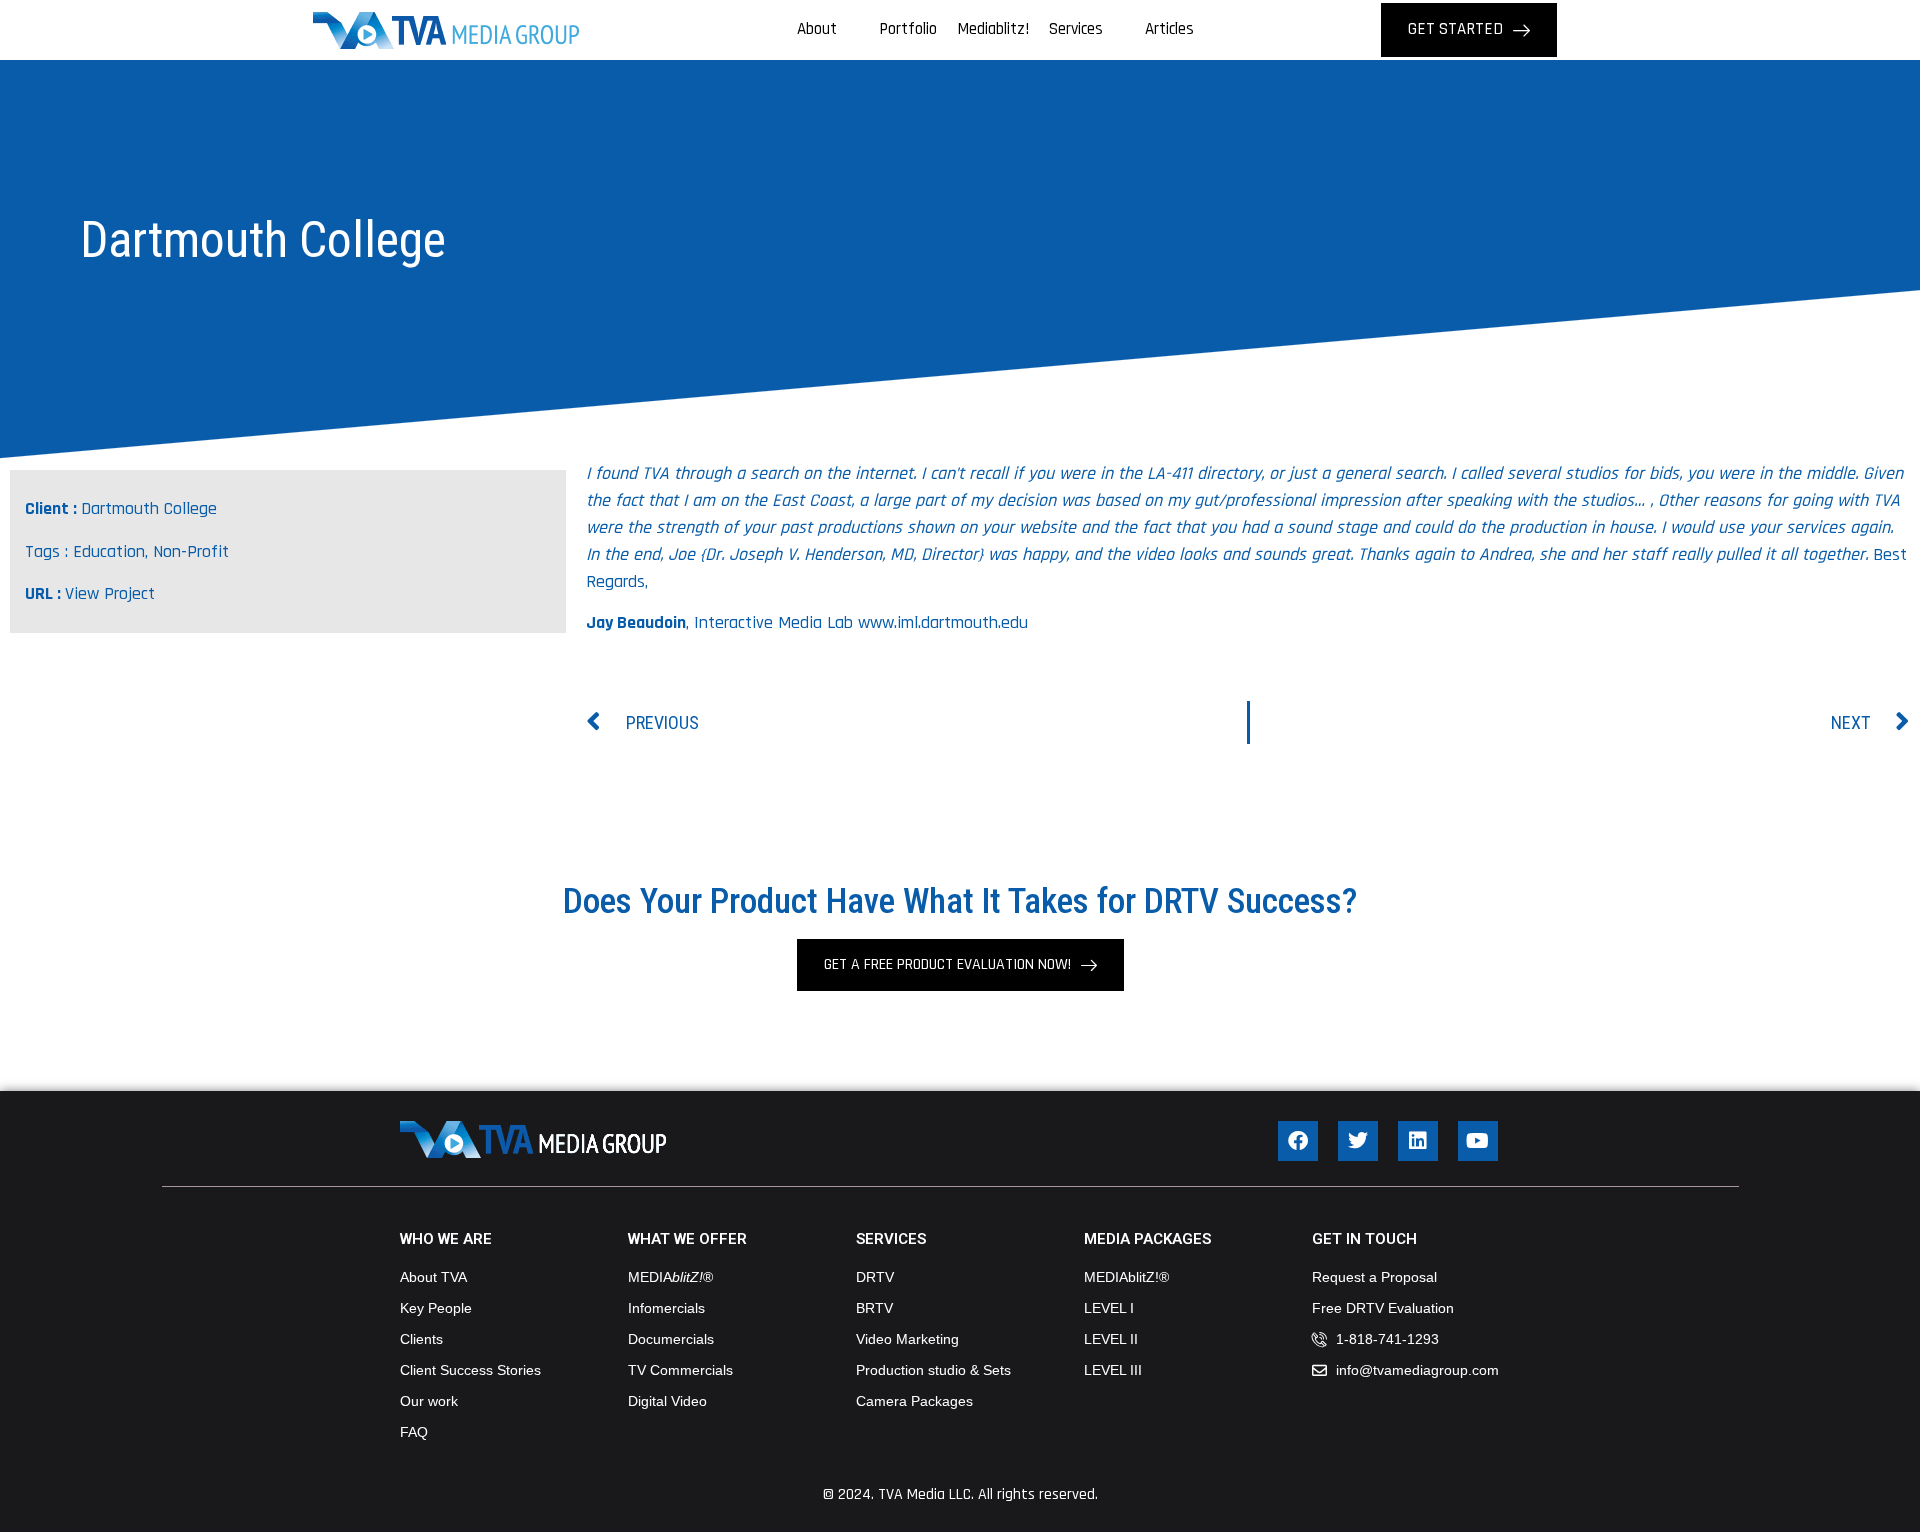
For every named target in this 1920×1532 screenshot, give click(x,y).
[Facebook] (1298, 1141)
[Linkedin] (1418, 1141)
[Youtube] (1478, 1141)
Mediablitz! (993, 29)
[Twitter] (1358, 1141)
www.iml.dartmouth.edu (943, 622)
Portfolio (908, 29)
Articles (1169, 29)
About (817, 29)
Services (1076, 29)
